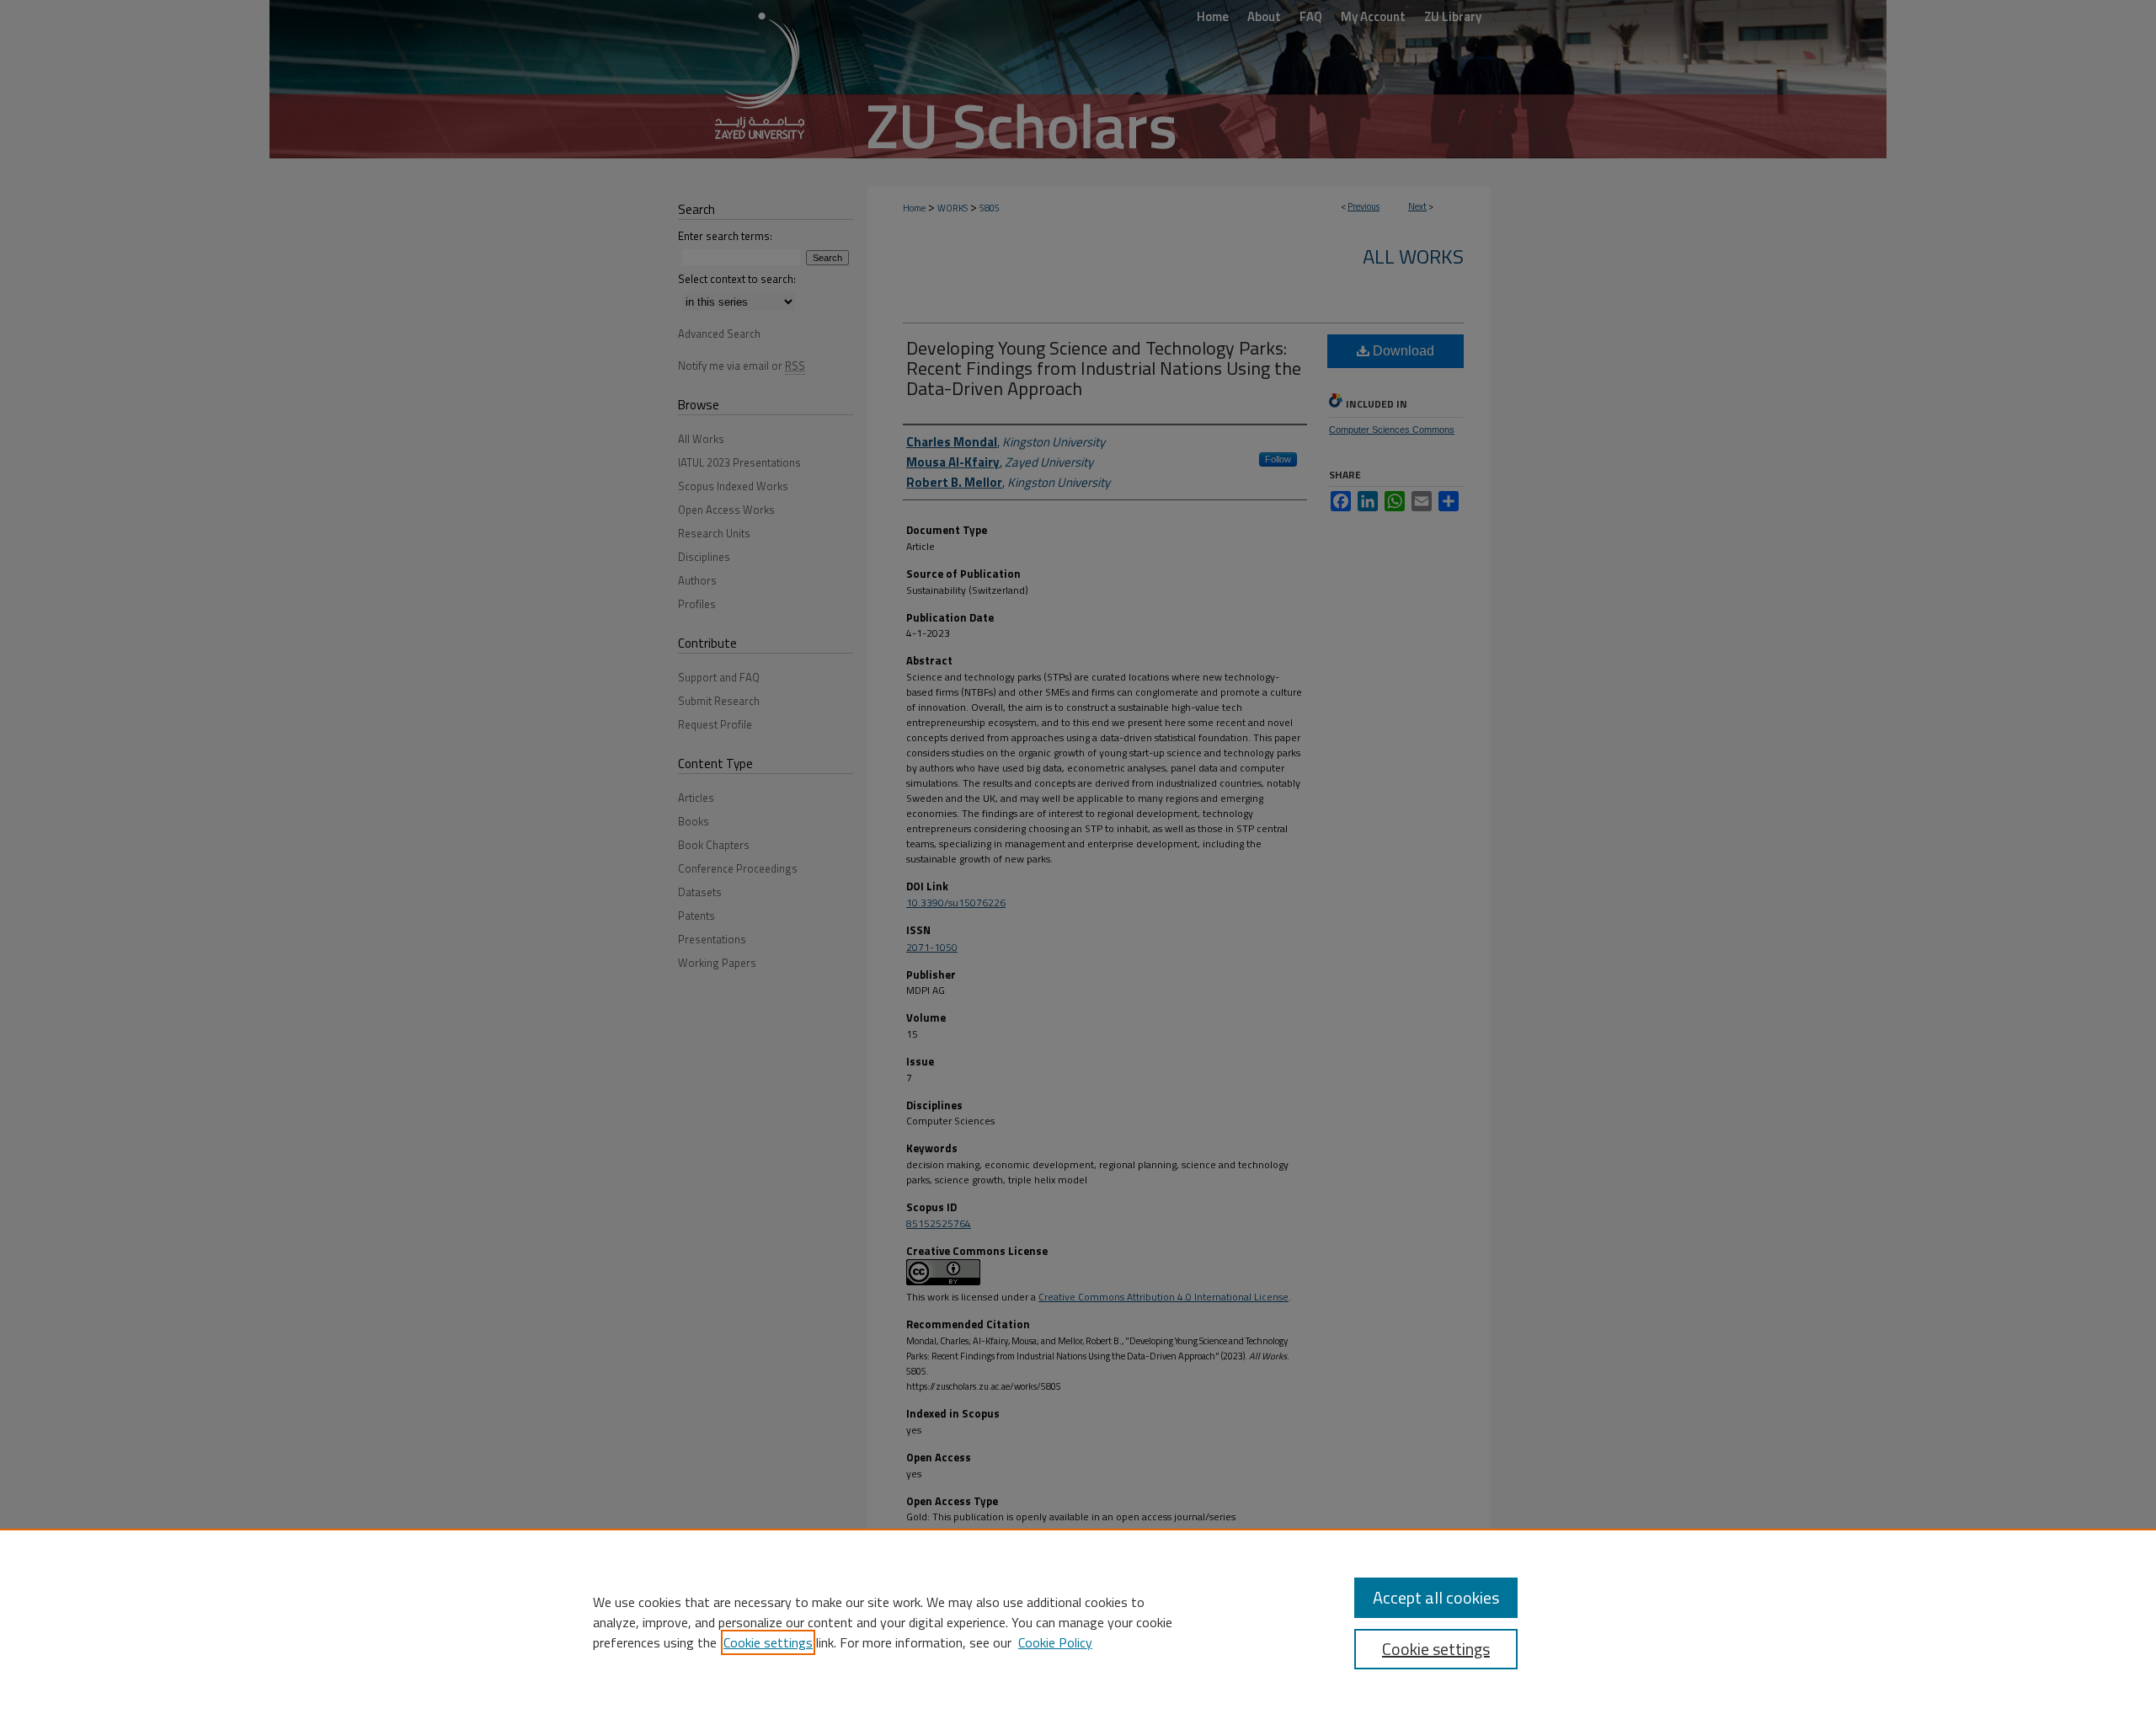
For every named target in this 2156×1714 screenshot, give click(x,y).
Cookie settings (768, 1642)
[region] (1078, 1621)
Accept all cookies (1436, 1597)
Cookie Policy (1055, 1642)
